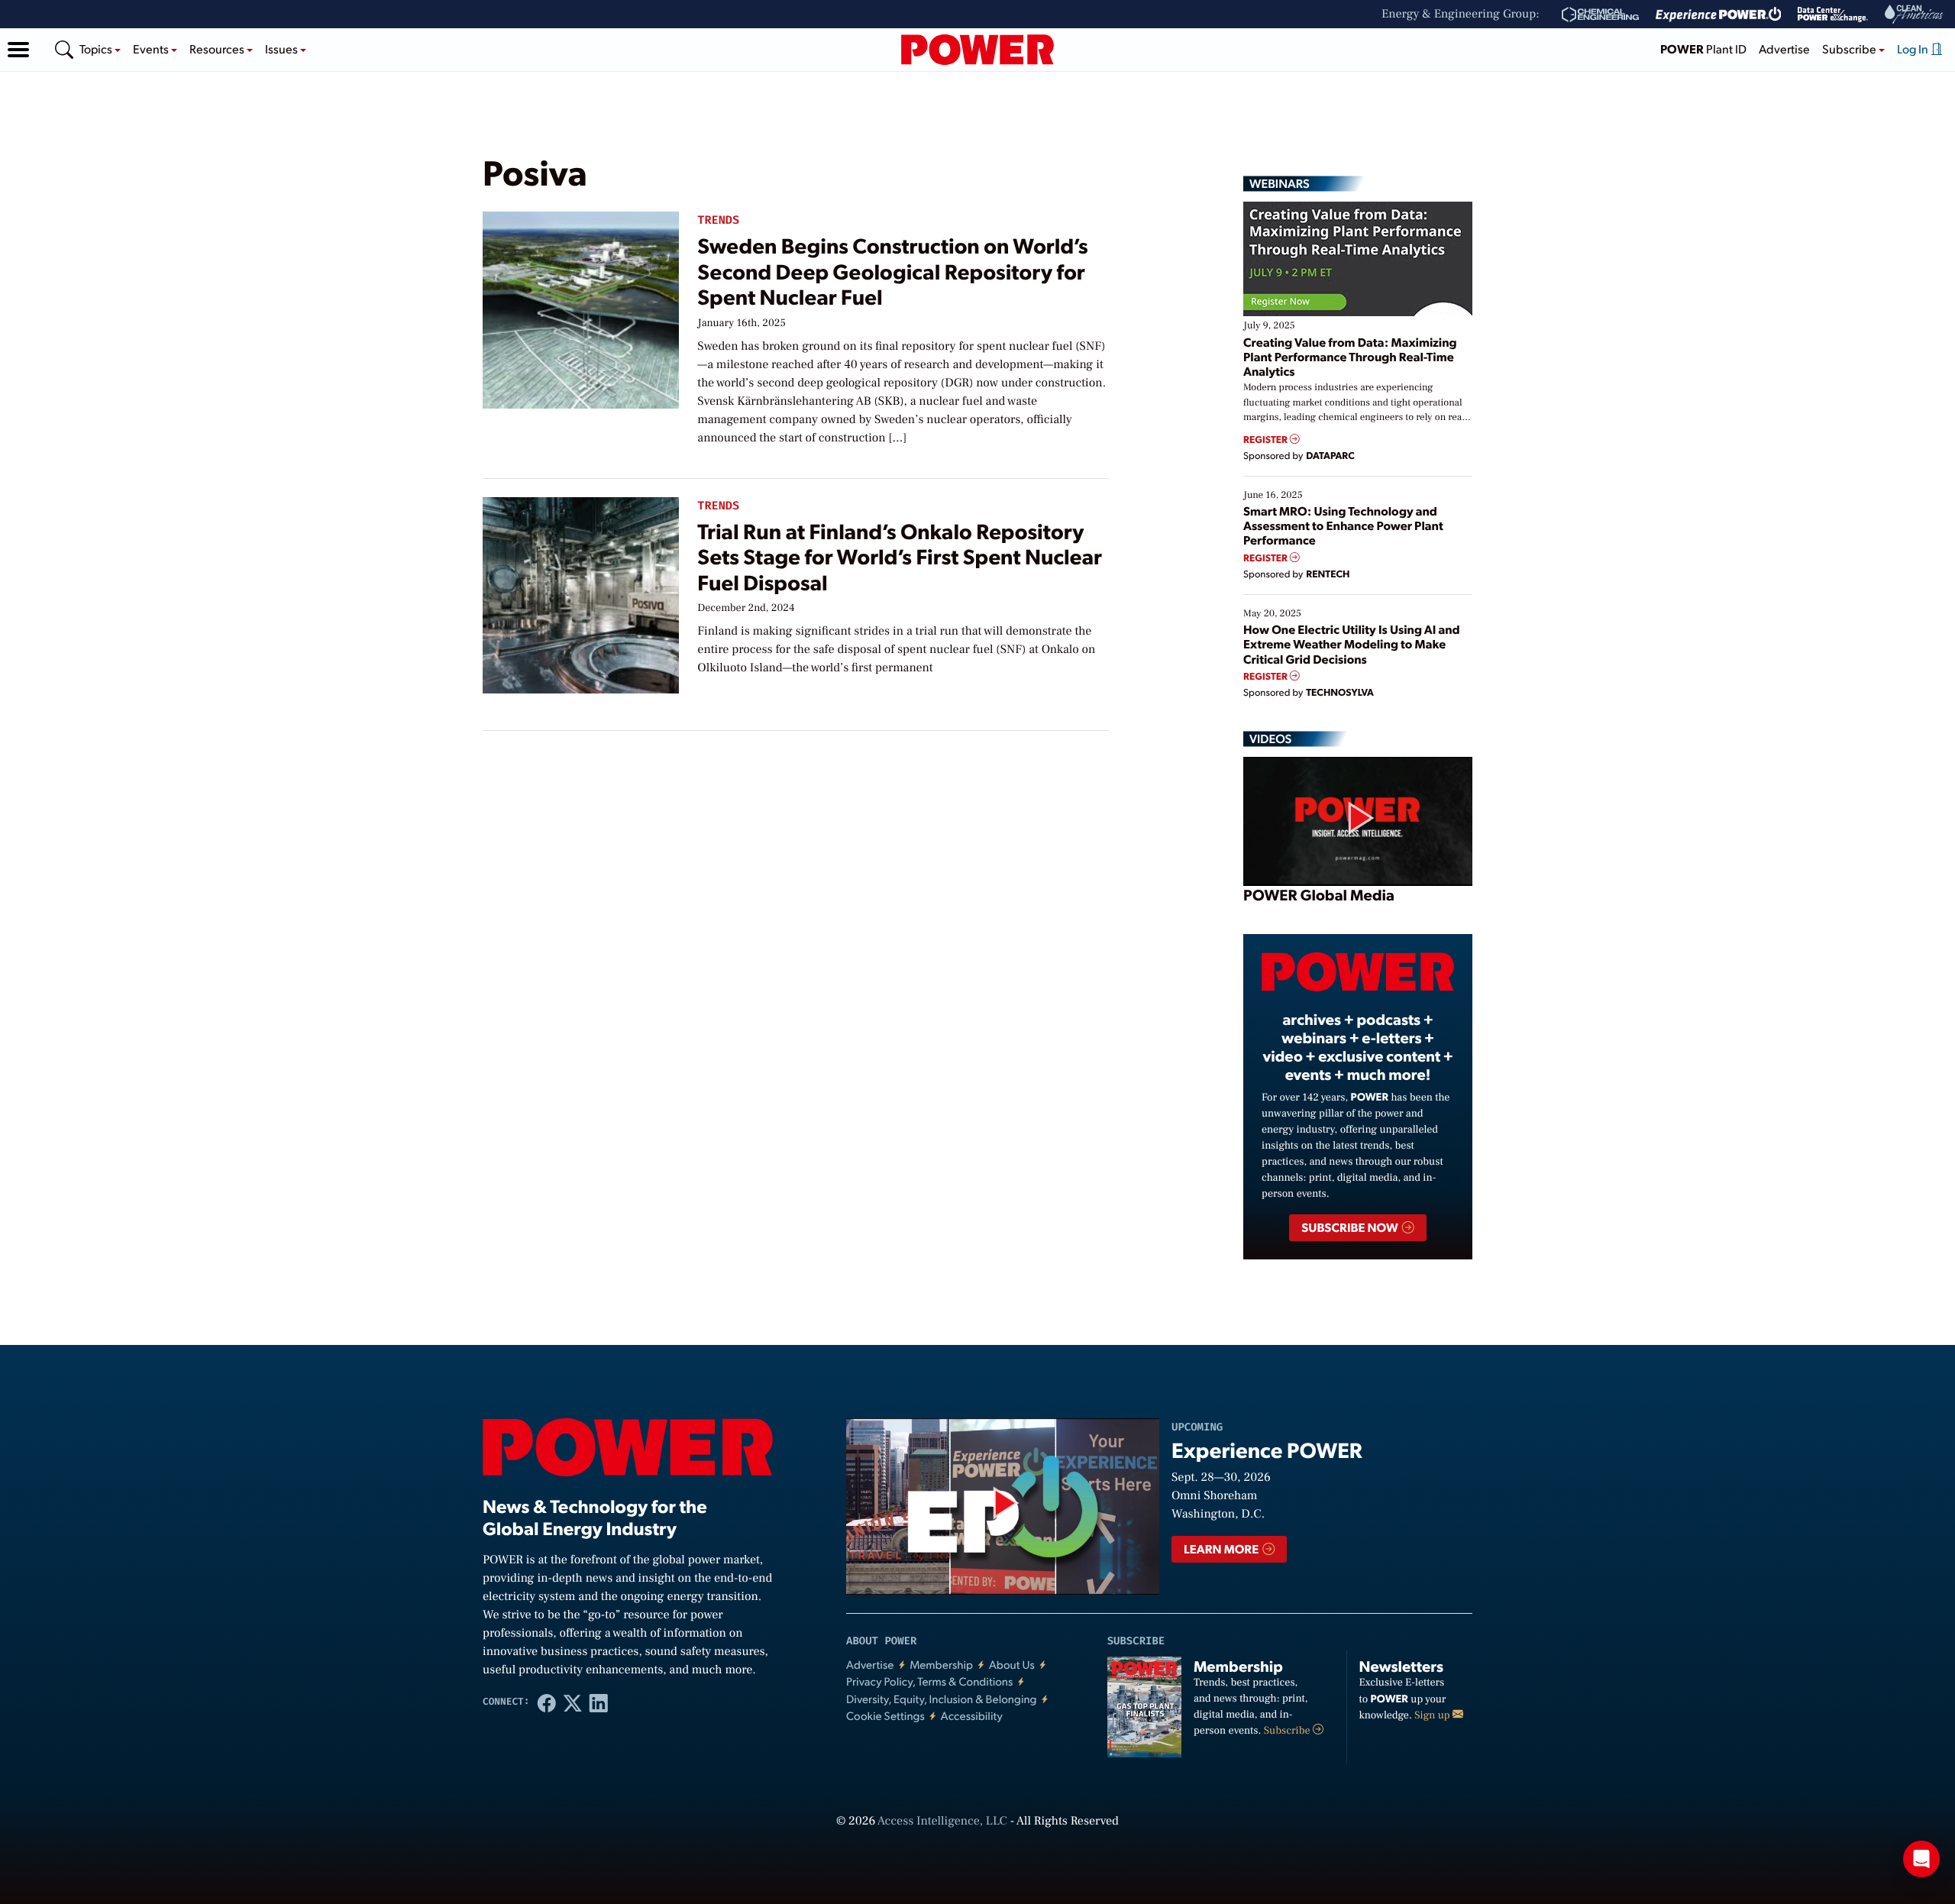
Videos (1270, 739)
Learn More (1222, 1548)
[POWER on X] (573, 1702)
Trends (718, 220)
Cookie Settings (885, 1716)
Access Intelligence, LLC (942, 1822)
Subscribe (1288, 1731)
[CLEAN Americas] (1915, 14)
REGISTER (1267, 440)
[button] (18, 50)
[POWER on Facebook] (547, 1702)
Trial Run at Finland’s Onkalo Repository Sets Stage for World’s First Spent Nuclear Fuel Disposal (900, 556)
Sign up (1433, 1715)
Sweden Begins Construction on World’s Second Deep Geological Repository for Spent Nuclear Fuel (892, 270)
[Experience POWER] (1719, 15)
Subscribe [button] (1850, 48)
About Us (1012, 1665)
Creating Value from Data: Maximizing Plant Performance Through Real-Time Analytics (1350, 356)
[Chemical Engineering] (1600, 15)
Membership (941, 1665)
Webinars (1280, 183)
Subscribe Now (1351, 1227)
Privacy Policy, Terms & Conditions (929, 1681)
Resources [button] (218, 48)
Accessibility (972, 1716)
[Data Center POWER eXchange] (1833, 15)
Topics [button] (97, 48)
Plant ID (1703, 48)
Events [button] (152, 48)
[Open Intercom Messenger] (1921, 1859)
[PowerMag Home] (977, 50)
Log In (1914, 48)
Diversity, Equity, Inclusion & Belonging (942, 1699)
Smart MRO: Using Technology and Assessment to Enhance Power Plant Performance (1343, 525)
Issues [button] (283, 48)
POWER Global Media (1319, 894)
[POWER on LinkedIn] (599, 1702)
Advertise (1784, 48)
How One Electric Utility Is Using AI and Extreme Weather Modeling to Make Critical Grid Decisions (1352, 643)
